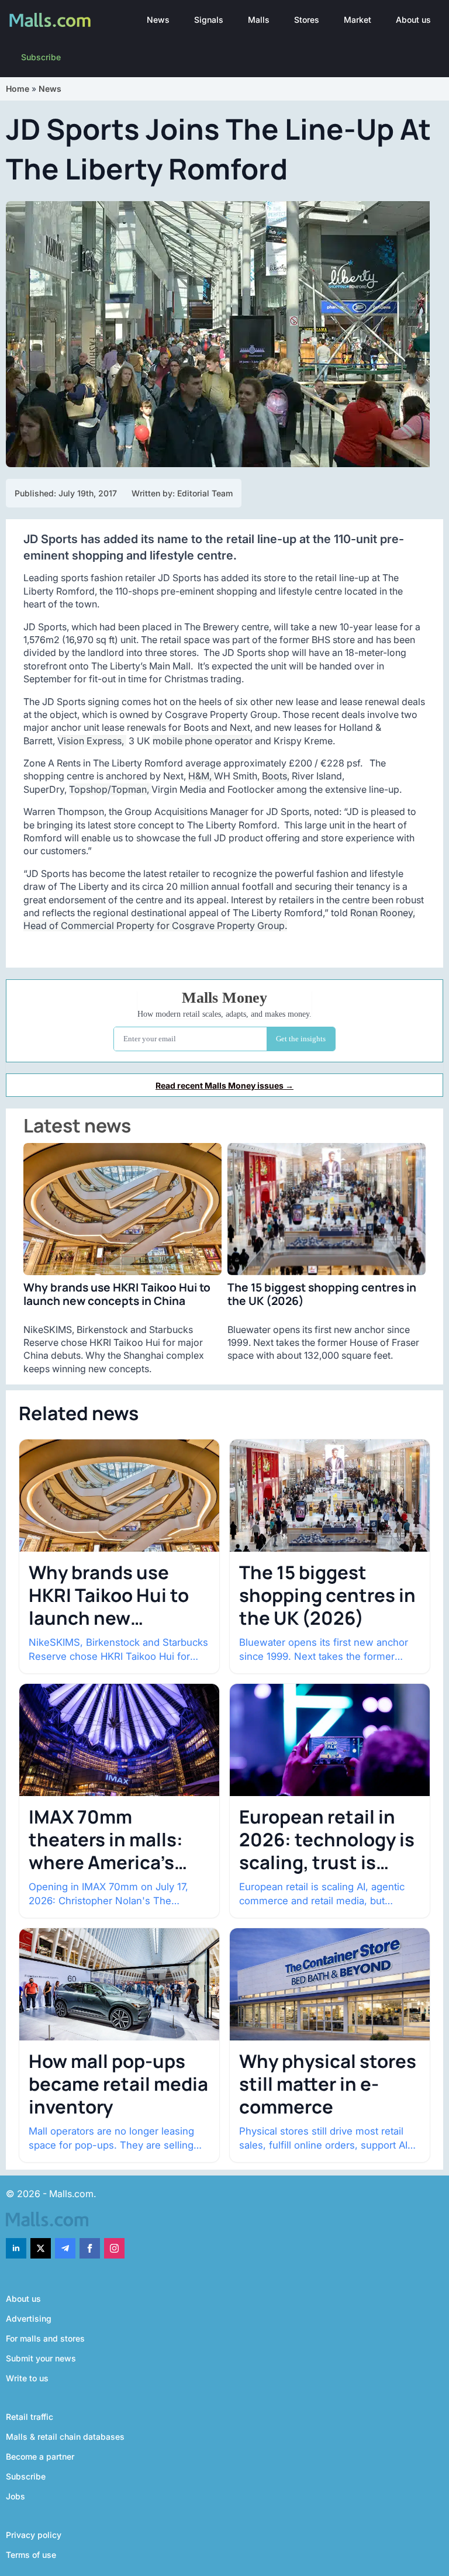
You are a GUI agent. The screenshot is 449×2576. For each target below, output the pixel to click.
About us (413, 20)
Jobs (15, 2496)
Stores (307, 20)
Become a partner (40, 2456)
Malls (259, 20)
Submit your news (41, 2358)
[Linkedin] (16, 2248)
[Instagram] (114, 2248)
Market (358, 20)
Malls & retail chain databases (65, 2437)
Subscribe (41, 57)
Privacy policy (34, 2535)
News (158, 20)
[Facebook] (90, 2248)
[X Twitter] (41, 2248)
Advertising (29, 2318)
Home (18, 89)
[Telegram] (65, 2248)
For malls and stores (45, 2338)
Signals (209, 20)
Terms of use (31, 2555)
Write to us (27, 2378)
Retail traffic (30, 2417)
